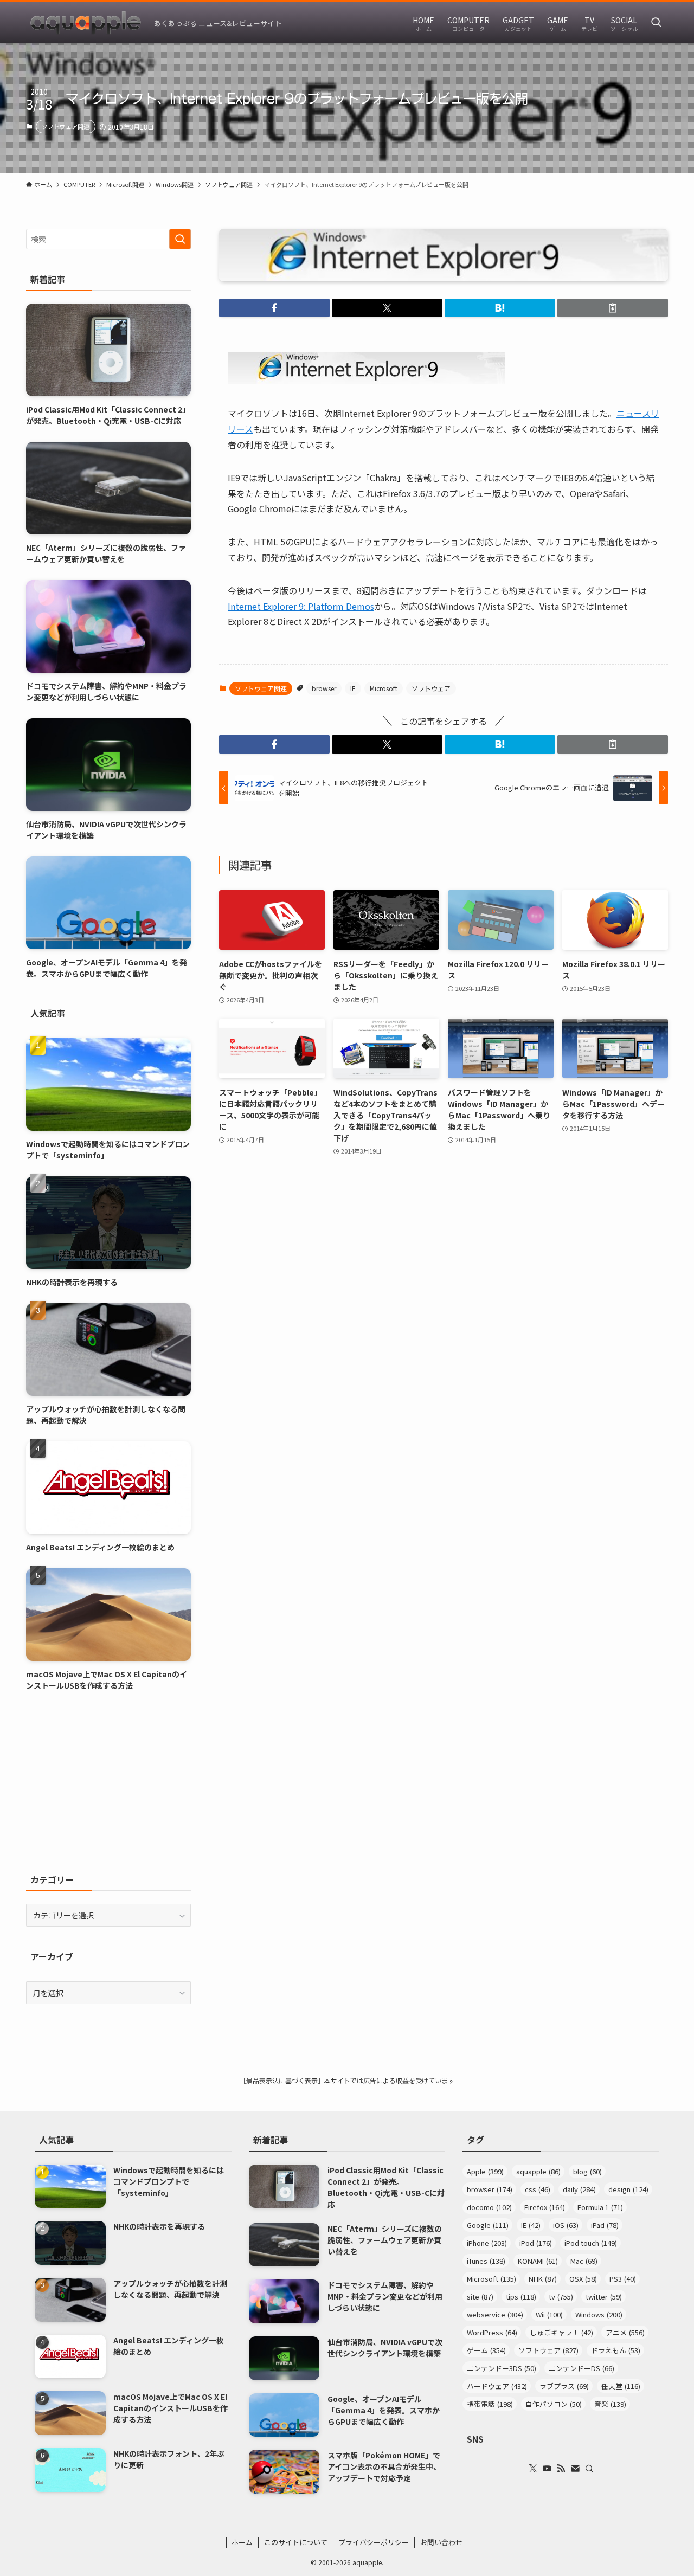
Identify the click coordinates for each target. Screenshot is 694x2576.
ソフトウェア (431, 688)
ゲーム (486, 2350)
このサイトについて (296, 2542)
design (628, 2189)
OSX (583, 2279)
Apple (485, 2171)
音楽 (610, 2404)
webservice (495, 2314)
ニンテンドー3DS (502, 2368)
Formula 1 (600, 2207)
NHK (543, 2279)
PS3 (623, 2279)
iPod (536, 2243)
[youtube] (547, 2469)
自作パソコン (554, 2404)
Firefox (545, 2207)
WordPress (492, 2332)
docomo (489, 2207)
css (538, 2189)
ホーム (242, 2542)
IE (353, 688)
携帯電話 (490, 2404)
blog (587, 2171)
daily (579, 2189)
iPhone (487, 2243)
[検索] (589, 2469)
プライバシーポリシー (374, 2542)
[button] (274, 308)
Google (488, 2225)
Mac (584, 2261)
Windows (599, 2314)
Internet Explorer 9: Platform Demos (301, 606)
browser (324, 688)
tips (521, 2297)
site (480, 2297)
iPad (605, 2225)
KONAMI (538, 2261)
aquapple (538, 2171)
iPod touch (591, 2243)
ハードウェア (497, 2386)
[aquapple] (86, 23)
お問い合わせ (441, 2542)
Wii (549, 2314)
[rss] (561, 2469)
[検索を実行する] (180, 239)
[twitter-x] (533, 2469)
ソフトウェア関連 (66, 126)
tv (561, 2297)
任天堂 (621, 2386)
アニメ (625, 2332)
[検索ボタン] (656, 23)
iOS (566, 2225)
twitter (604, 2297)
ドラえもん (616, 2350)
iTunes (486, 2261)
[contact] (575, 2469)
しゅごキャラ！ (561, 2332)
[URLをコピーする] (613, 308)
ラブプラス (564, 2386)
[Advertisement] (108, 1782)
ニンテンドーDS (581, 2368)
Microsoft (384, 688)
